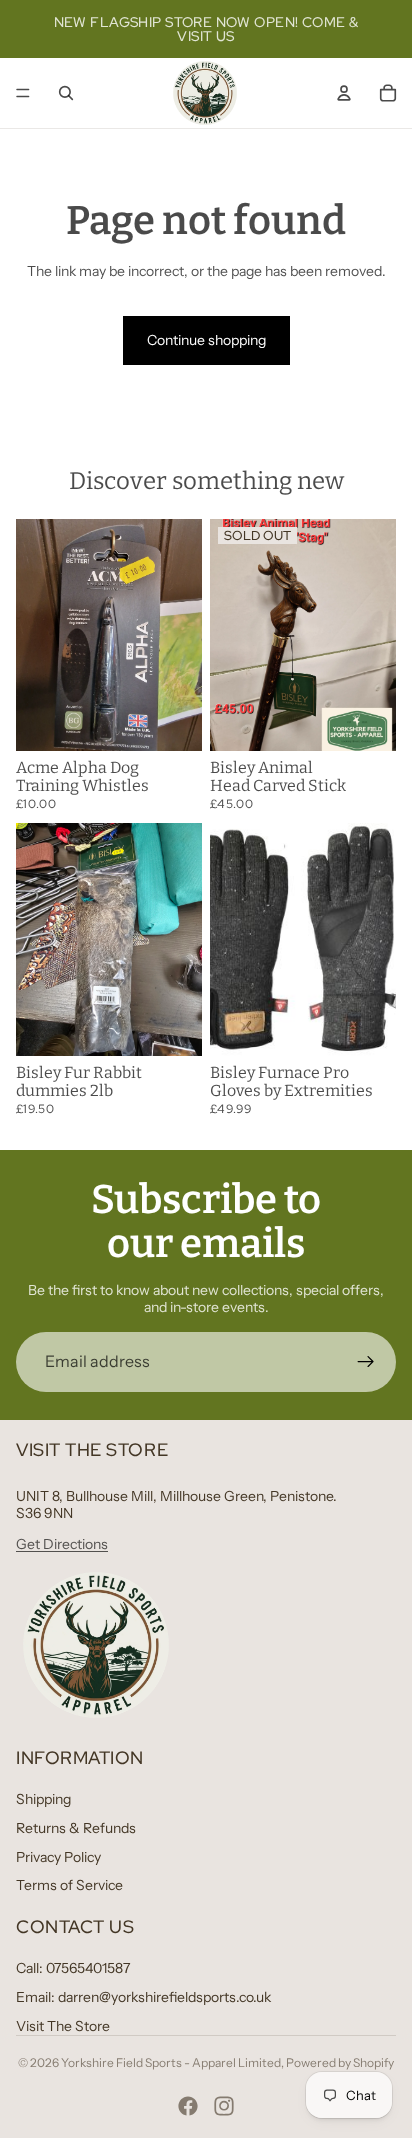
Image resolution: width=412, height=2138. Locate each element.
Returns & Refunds (76, 1828)
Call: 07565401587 (73, 1968)
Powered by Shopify (340, 2062)
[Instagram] (224, 2106)
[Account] (344, 93)
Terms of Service (69, 1885)
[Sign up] (366, 1362)
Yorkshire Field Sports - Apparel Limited (171, 2062)
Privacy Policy (58, 1856)
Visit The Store (63, 2026)
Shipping (43, 1799)
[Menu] (23, 93)
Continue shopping (206, 340)
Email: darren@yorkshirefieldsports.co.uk (143, 1997)
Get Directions (62, 1544)
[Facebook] (188, 2106)
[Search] (66, 93)
